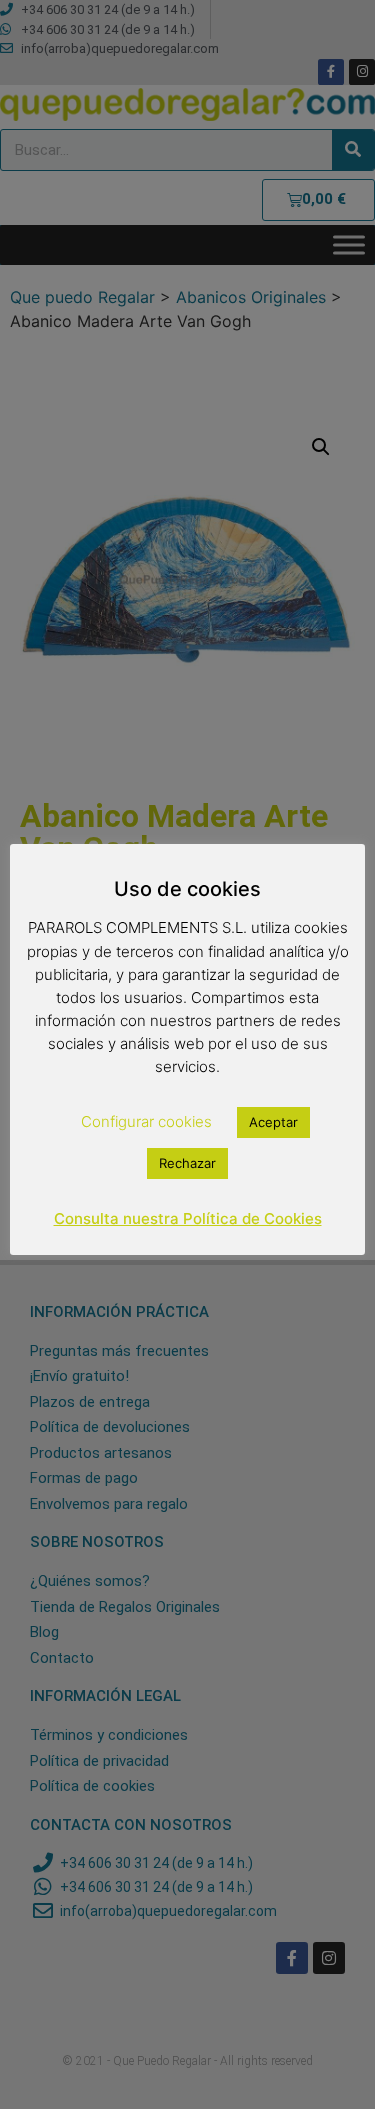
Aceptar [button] (273, 1122)
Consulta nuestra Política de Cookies (188, 1218)
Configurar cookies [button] (146, 1121)
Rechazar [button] (187, 1163)
